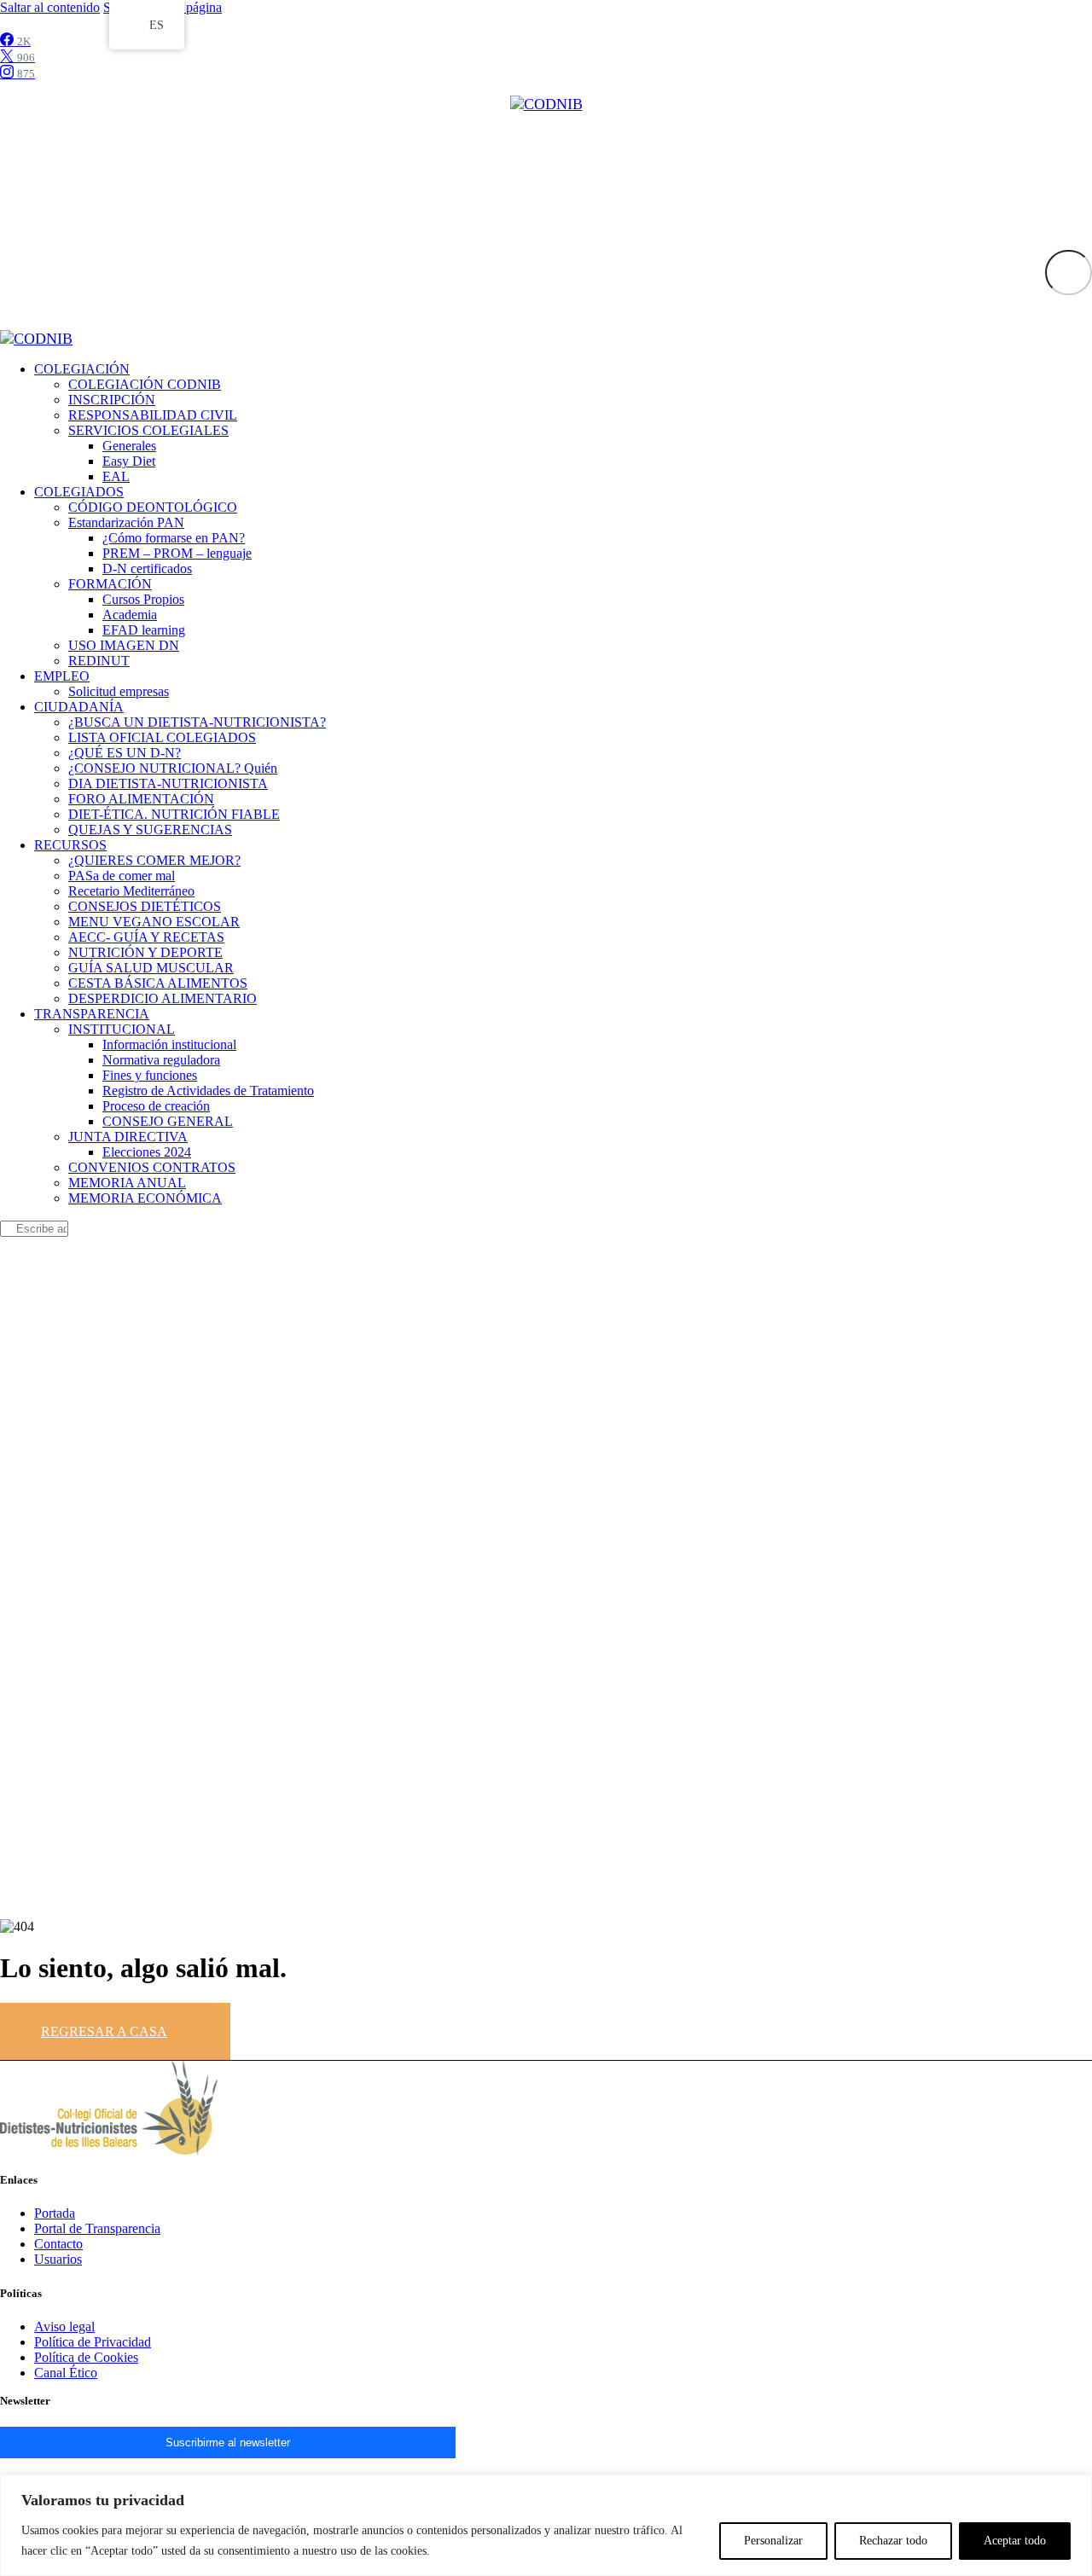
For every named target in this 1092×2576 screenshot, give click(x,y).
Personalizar (773, 2541)
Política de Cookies (86, 2357)
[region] (546, 2525)
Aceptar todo (1015, 2541)
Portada (55, 2213)
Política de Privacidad (93, 2342)
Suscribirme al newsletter (228, 2443)
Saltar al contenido (50, 7)
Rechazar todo (893, 2541)
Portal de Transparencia (97, 2228)
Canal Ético (66, 2373)
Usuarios (58, 2259)
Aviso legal (64, 2327)
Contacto (58, 2244)
